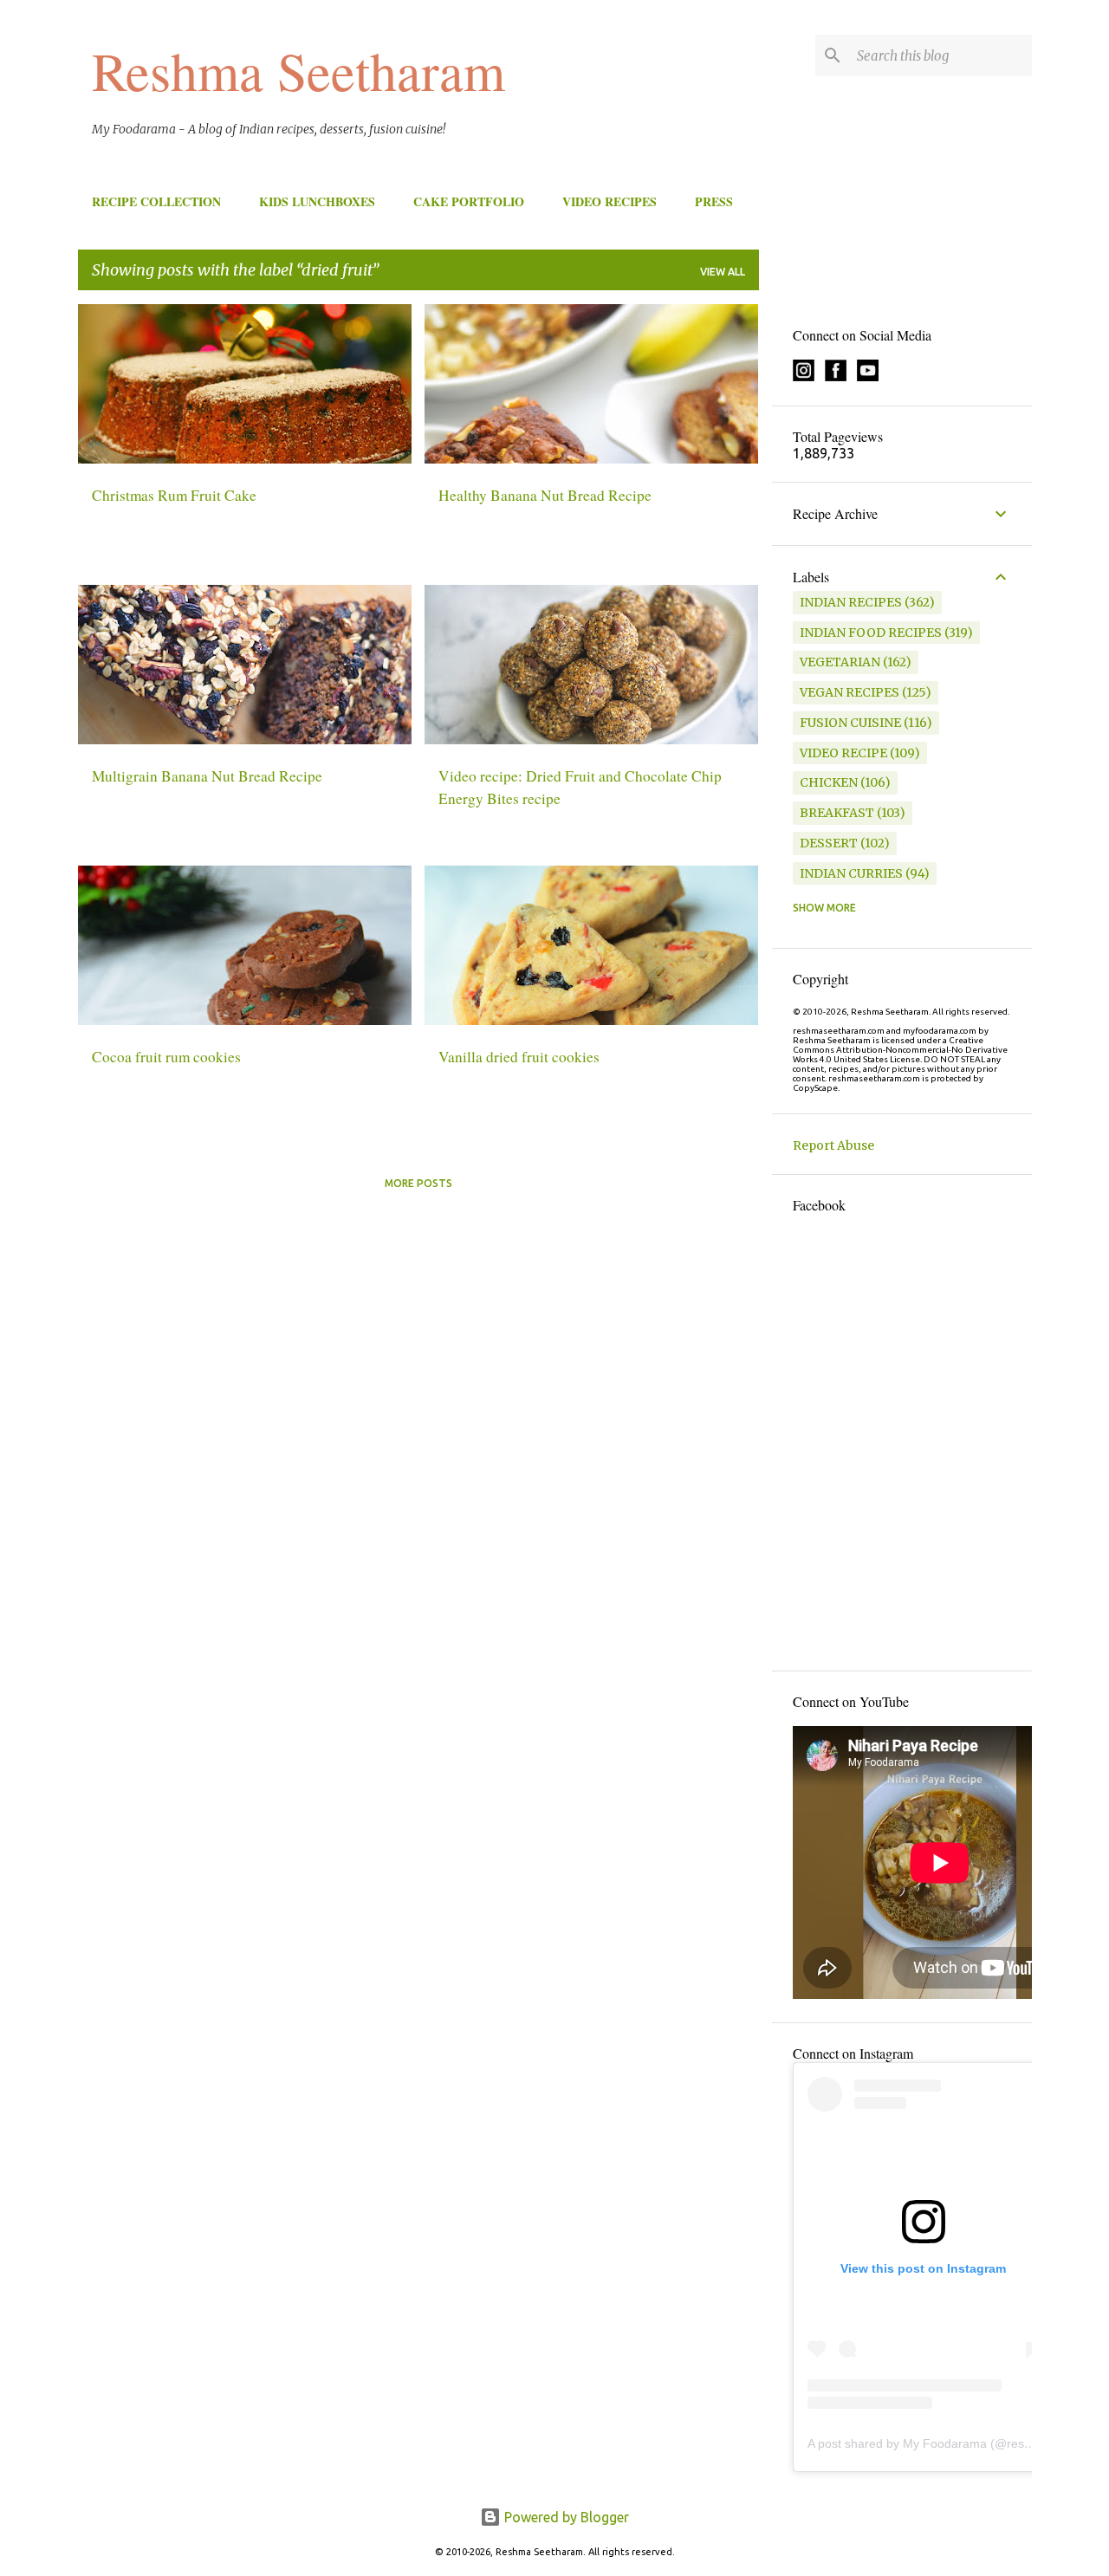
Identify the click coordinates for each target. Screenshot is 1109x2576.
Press (714, 201)
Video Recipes (610, 201)
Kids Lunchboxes (317, 201)
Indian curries (851, 873)
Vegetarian (840, 662)
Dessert (829, 843)
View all (723, 272)
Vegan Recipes (850, 692)
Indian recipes (851, 602)
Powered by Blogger (565, 2517)
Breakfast (837, 813)
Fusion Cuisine (850, 723)
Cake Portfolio (469, 201)
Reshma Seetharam (298, 70)
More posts (418, 1183)
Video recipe (843, 753)
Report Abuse (833, 1145)
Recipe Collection (156, 201)
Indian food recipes (871, 633)
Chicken (829, 782)
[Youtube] (868, 377)
